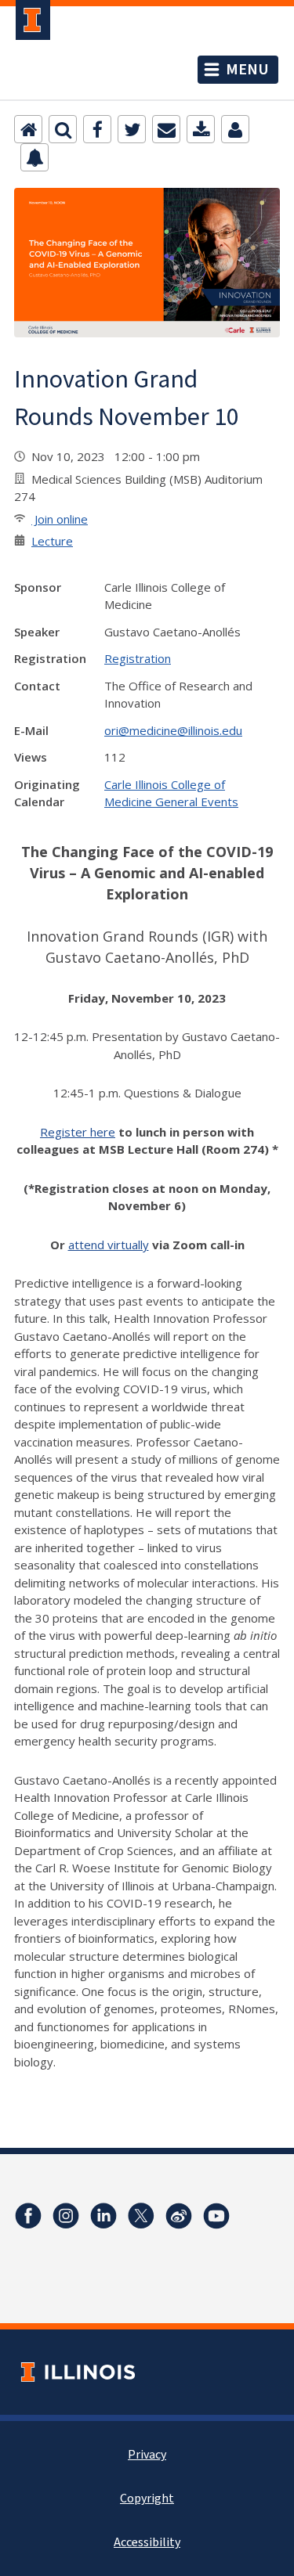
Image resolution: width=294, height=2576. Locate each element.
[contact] (235, 129)
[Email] (166, 129)
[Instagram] (66, 2216)
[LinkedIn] (103, 2216)
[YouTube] (216, 2216)
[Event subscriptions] (34, 157)
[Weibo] (179, 2216)
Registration (138, 658)
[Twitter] (132, 129)
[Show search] (63, 129)
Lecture (52, 541)
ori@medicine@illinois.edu (173, 730)
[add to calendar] (201, 129)
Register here (78, 1132)
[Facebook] (97, 129)
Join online (60, 519)
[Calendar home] (28, 129)
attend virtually (109, 1245)
